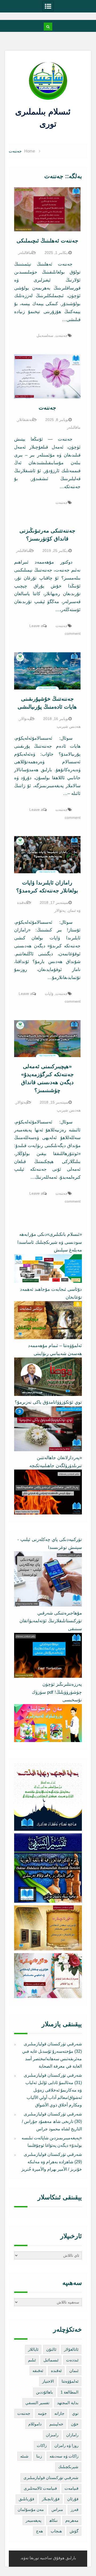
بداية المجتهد (68, 2403)
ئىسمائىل (51, 2360)
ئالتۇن (51, 2349)
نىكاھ (53, 2520)
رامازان (72, 2435)
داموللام (35, 2424)
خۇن (75, 2424)
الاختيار (48, 2381)
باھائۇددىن (44, 2392)
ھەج (39, 2531)
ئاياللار (33, 2349)
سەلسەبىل (45, 335)
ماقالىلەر (25, 253)
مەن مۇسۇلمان (31, 2509)
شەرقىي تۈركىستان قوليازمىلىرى (51, 2478)
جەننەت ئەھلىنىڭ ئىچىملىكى (47, 241)
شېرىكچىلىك (68, 2467)
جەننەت (62, 335)
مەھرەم (72, 2520)
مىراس (57, 2509)
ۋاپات (49, 994)
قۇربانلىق (26, 2499)
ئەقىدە (56, 2371)
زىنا (39, 2456)
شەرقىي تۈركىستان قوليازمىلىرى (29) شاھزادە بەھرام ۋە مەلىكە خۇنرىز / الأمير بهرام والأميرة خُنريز (52, 2162)
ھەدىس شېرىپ (69, 726)
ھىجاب (56, 2531)
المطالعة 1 (69, 2392)
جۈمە (42, 2413)
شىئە (24, 2456)
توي (75, 2413)
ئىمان (74, 2371)
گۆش (74, 2531)
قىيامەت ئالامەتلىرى (40, 2488)
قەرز (75, 2509)
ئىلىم (32, 2360)
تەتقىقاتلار (25, 420)
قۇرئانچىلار (51, 2499)
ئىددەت (72, 2360)
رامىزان (52, 2435)
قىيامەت (71, 2488)
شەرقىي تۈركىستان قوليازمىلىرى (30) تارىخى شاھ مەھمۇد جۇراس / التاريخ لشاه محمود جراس (52, 2121)
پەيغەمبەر (33, 2520)
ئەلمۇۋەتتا (70, 2381)
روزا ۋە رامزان (66, 2445)
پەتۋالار (25, 719)
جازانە (59, 2413)
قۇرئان (73, 2499)
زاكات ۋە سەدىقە (64, 2456)
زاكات (42, 2445)
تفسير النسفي (37, 2403)
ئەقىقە (38, 2371)
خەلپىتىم (56, 2424)
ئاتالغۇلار (71, 2349)
